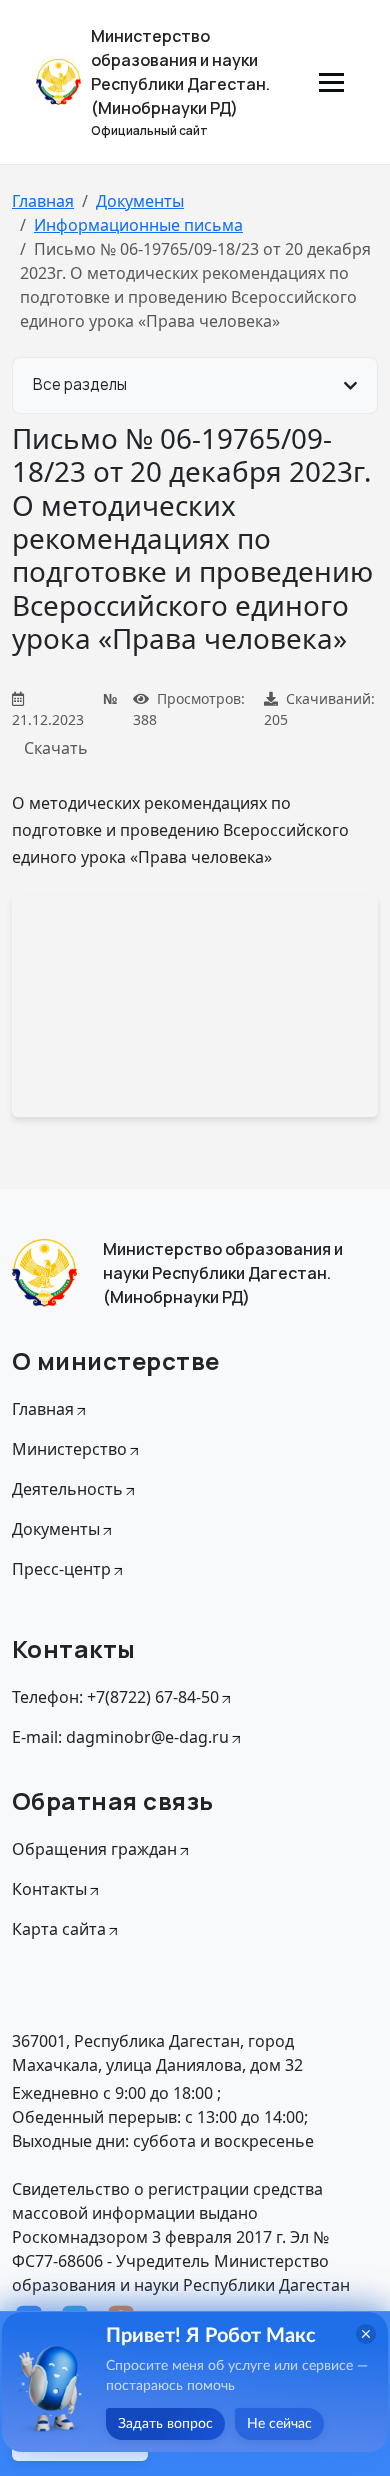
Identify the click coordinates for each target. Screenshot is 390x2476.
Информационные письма (138, 225)
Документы (140, 201)
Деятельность (67, 1489)
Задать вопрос (165, 2424)
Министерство (69, 1449)
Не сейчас (279, 2424)
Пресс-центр (61, 1569)
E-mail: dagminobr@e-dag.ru (120, 1737)
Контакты (49, 1889)
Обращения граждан (94, 1849)
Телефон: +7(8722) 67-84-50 (115, 1697)
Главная (43, 201)
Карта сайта (59, 1929)
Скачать (56, 748)
